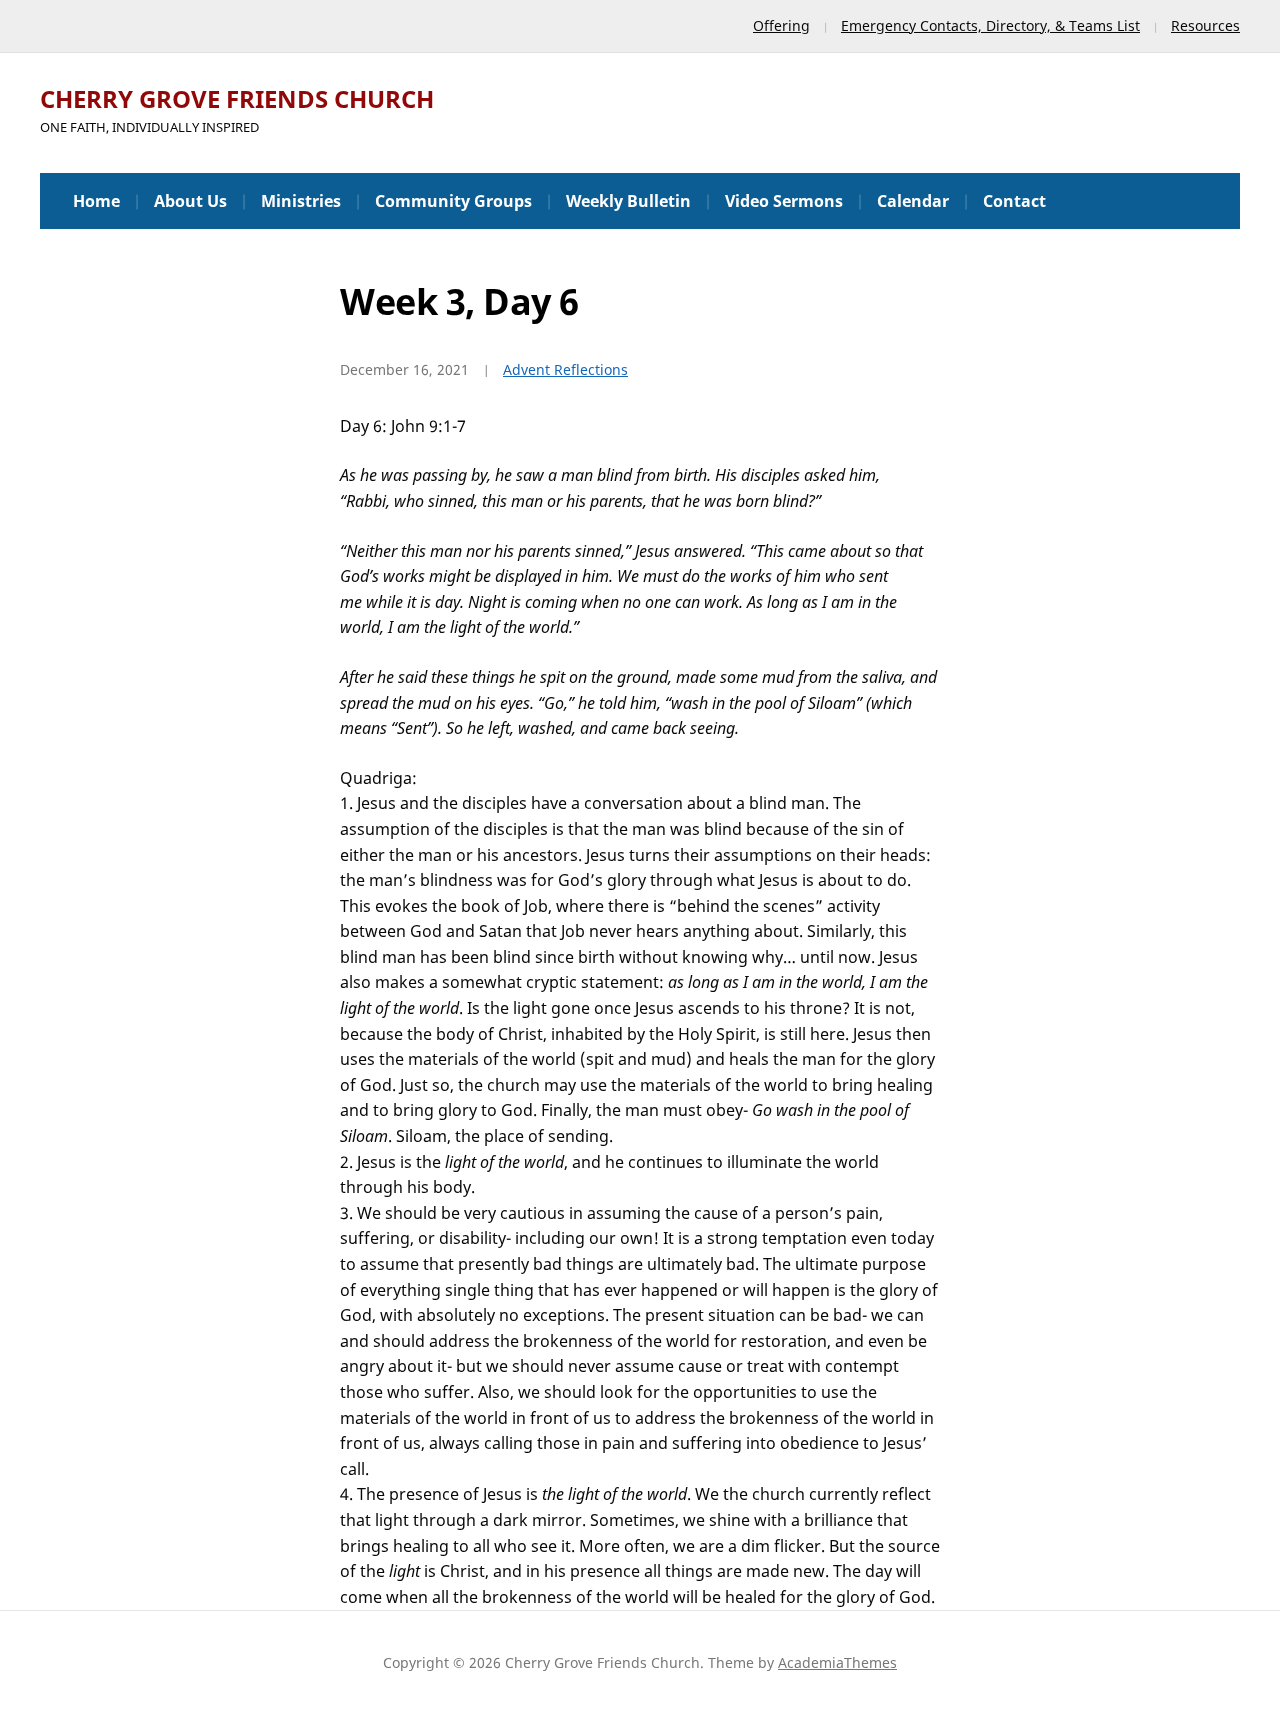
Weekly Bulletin (628, 201)
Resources (1205, 25)
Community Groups (453, 201)
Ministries (301, 201)
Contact (1014, 201)
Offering (781, 25)
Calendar (913, 201)
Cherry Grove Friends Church (237, 98)
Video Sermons (784, 201)
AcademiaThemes (837, 1662)
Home (96, 201)
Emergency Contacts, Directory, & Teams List (990, 25)
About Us (190, 201)
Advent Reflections (565, 369)
